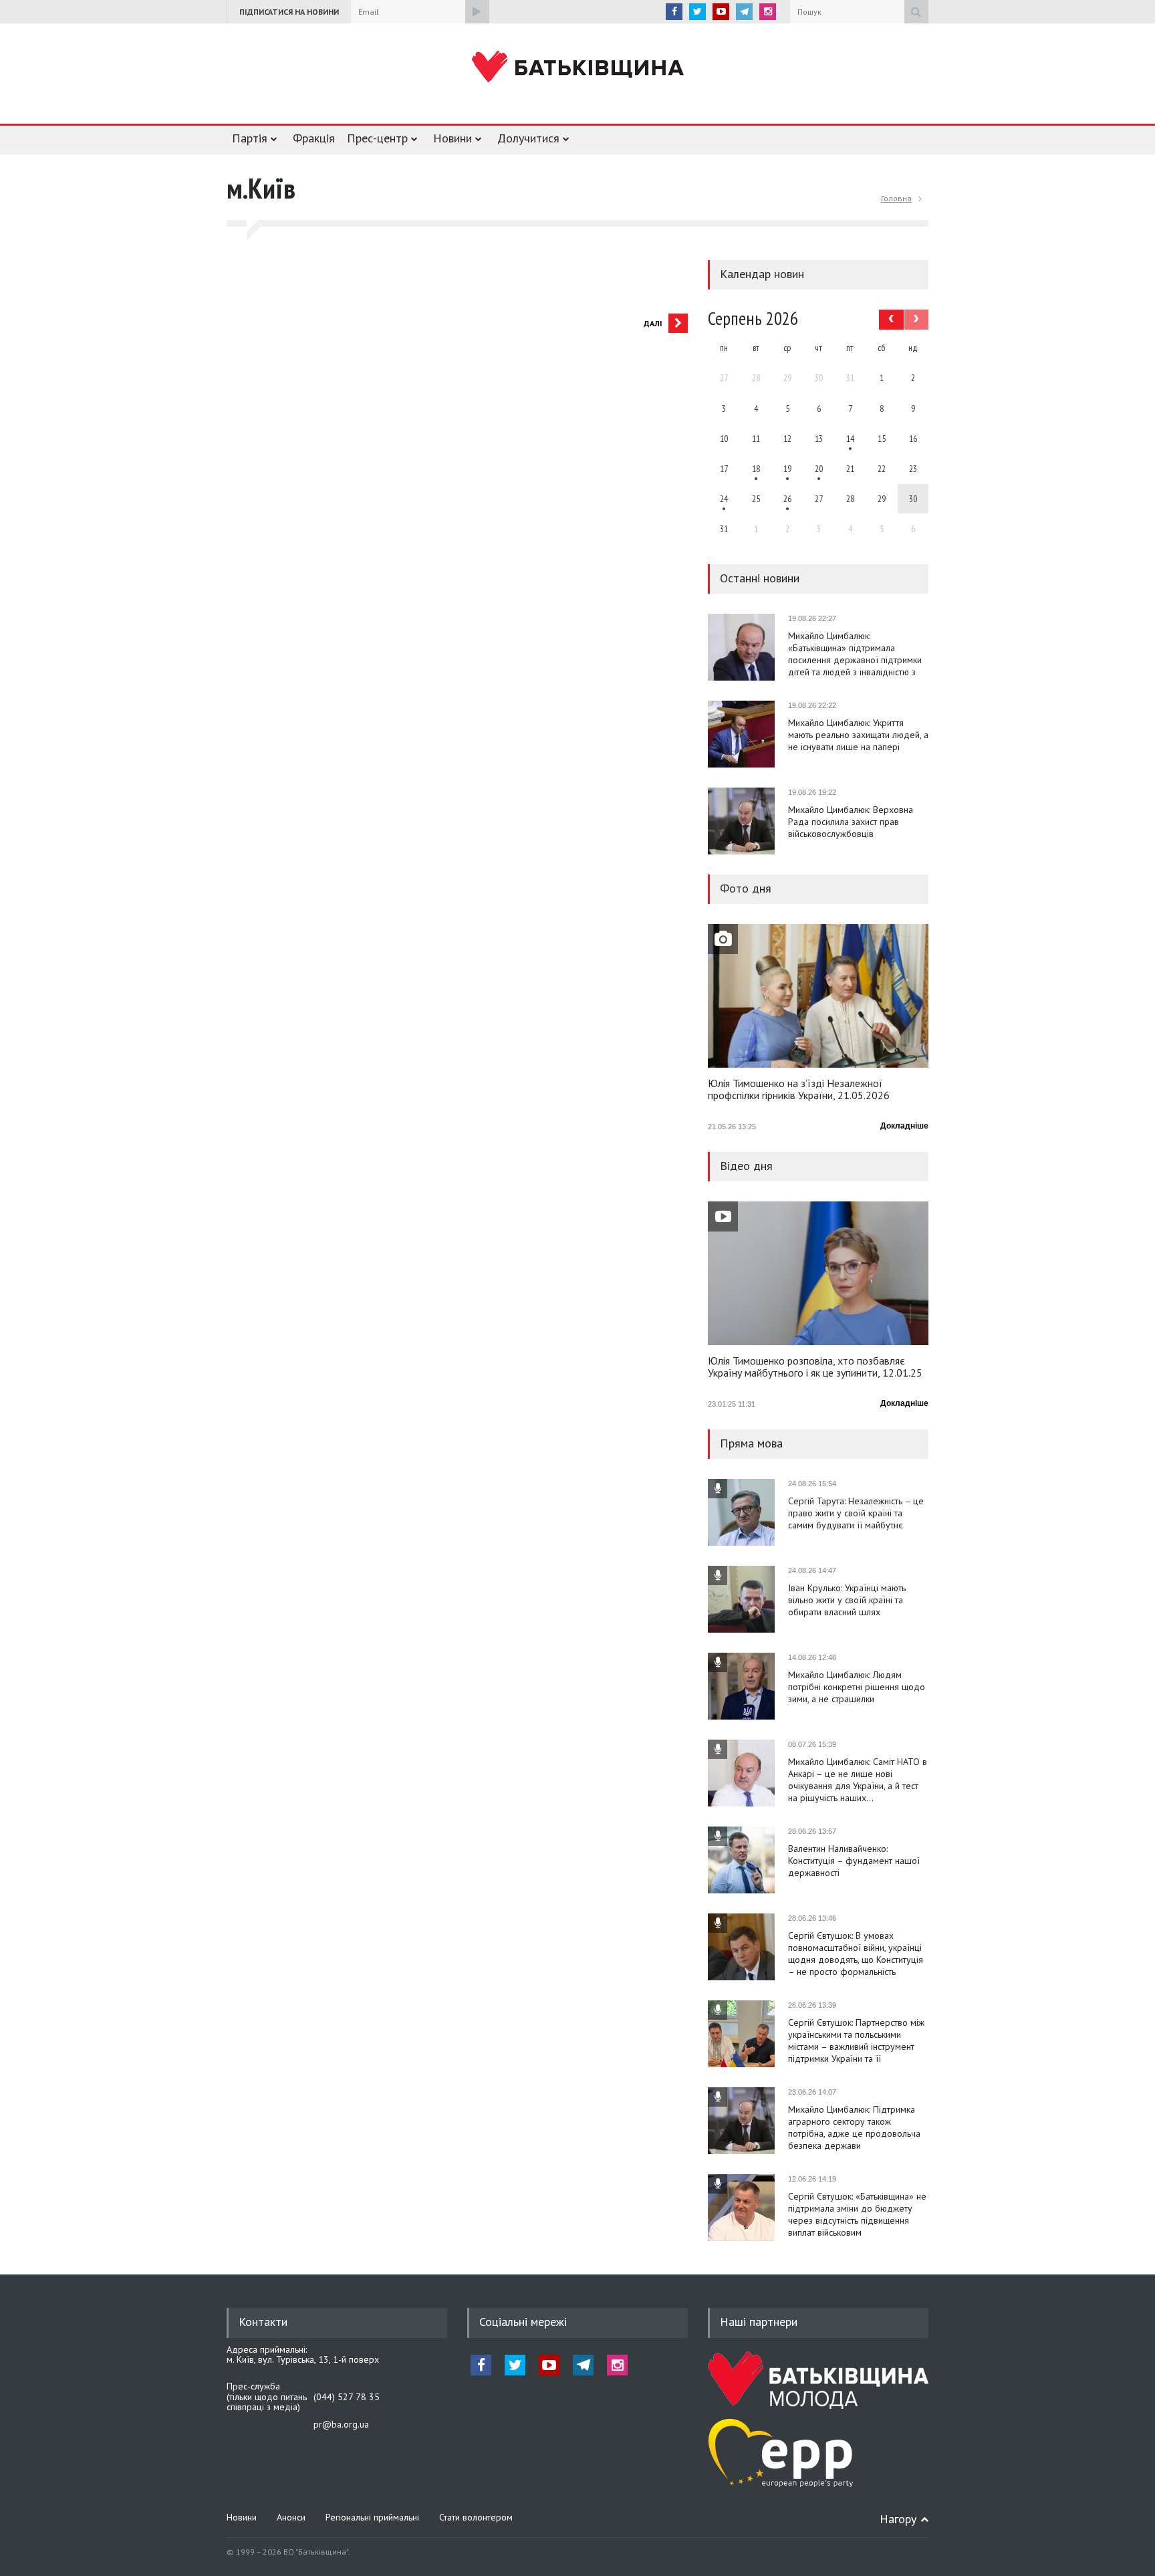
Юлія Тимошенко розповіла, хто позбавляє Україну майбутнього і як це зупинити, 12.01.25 (815, 1367)
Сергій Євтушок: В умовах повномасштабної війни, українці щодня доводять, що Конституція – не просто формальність (856, 1954)
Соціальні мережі (523, 2322)
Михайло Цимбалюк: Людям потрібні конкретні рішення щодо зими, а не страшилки (857, 1687)
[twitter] (697, 12)
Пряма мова (751, 1443)
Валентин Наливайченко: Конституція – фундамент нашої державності (854, 1861)
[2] (756, 469)
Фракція (314, 138)
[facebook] (674, 12)
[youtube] (721, 12)
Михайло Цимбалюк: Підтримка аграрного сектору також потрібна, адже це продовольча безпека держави (854, 2127)
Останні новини (760, 578)
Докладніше (904, 1126)
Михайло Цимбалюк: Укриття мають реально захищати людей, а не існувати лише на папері (858, 735)
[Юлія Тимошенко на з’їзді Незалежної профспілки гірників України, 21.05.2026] (818, 996)
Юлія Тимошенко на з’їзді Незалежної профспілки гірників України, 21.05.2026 (799, 1090)
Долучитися (528, 138)
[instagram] (768, 12)
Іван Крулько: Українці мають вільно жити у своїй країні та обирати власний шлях (847, 1600)
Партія (250, 138)
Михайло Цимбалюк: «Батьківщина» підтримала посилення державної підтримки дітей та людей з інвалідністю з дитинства (855, 654)
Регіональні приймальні (372, 2517)
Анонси (291, 2517)
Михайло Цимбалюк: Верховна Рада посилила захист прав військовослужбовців (851, 822)
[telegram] (744, 12)
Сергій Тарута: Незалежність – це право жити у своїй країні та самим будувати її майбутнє (856, 1513)
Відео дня (746, 1166)
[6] (787, 469)
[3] (724, 499)
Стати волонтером (476, 2517)
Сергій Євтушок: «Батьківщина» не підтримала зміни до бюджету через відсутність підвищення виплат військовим (857, 2214)
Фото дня (746, 888)
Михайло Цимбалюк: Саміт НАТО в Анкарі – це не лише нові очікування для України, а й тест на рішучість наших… (858, 1780)
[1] (850, 439)
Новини (453, 138)
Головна (896, 198)
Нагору (898, 2519)
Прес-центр (377, 138)
